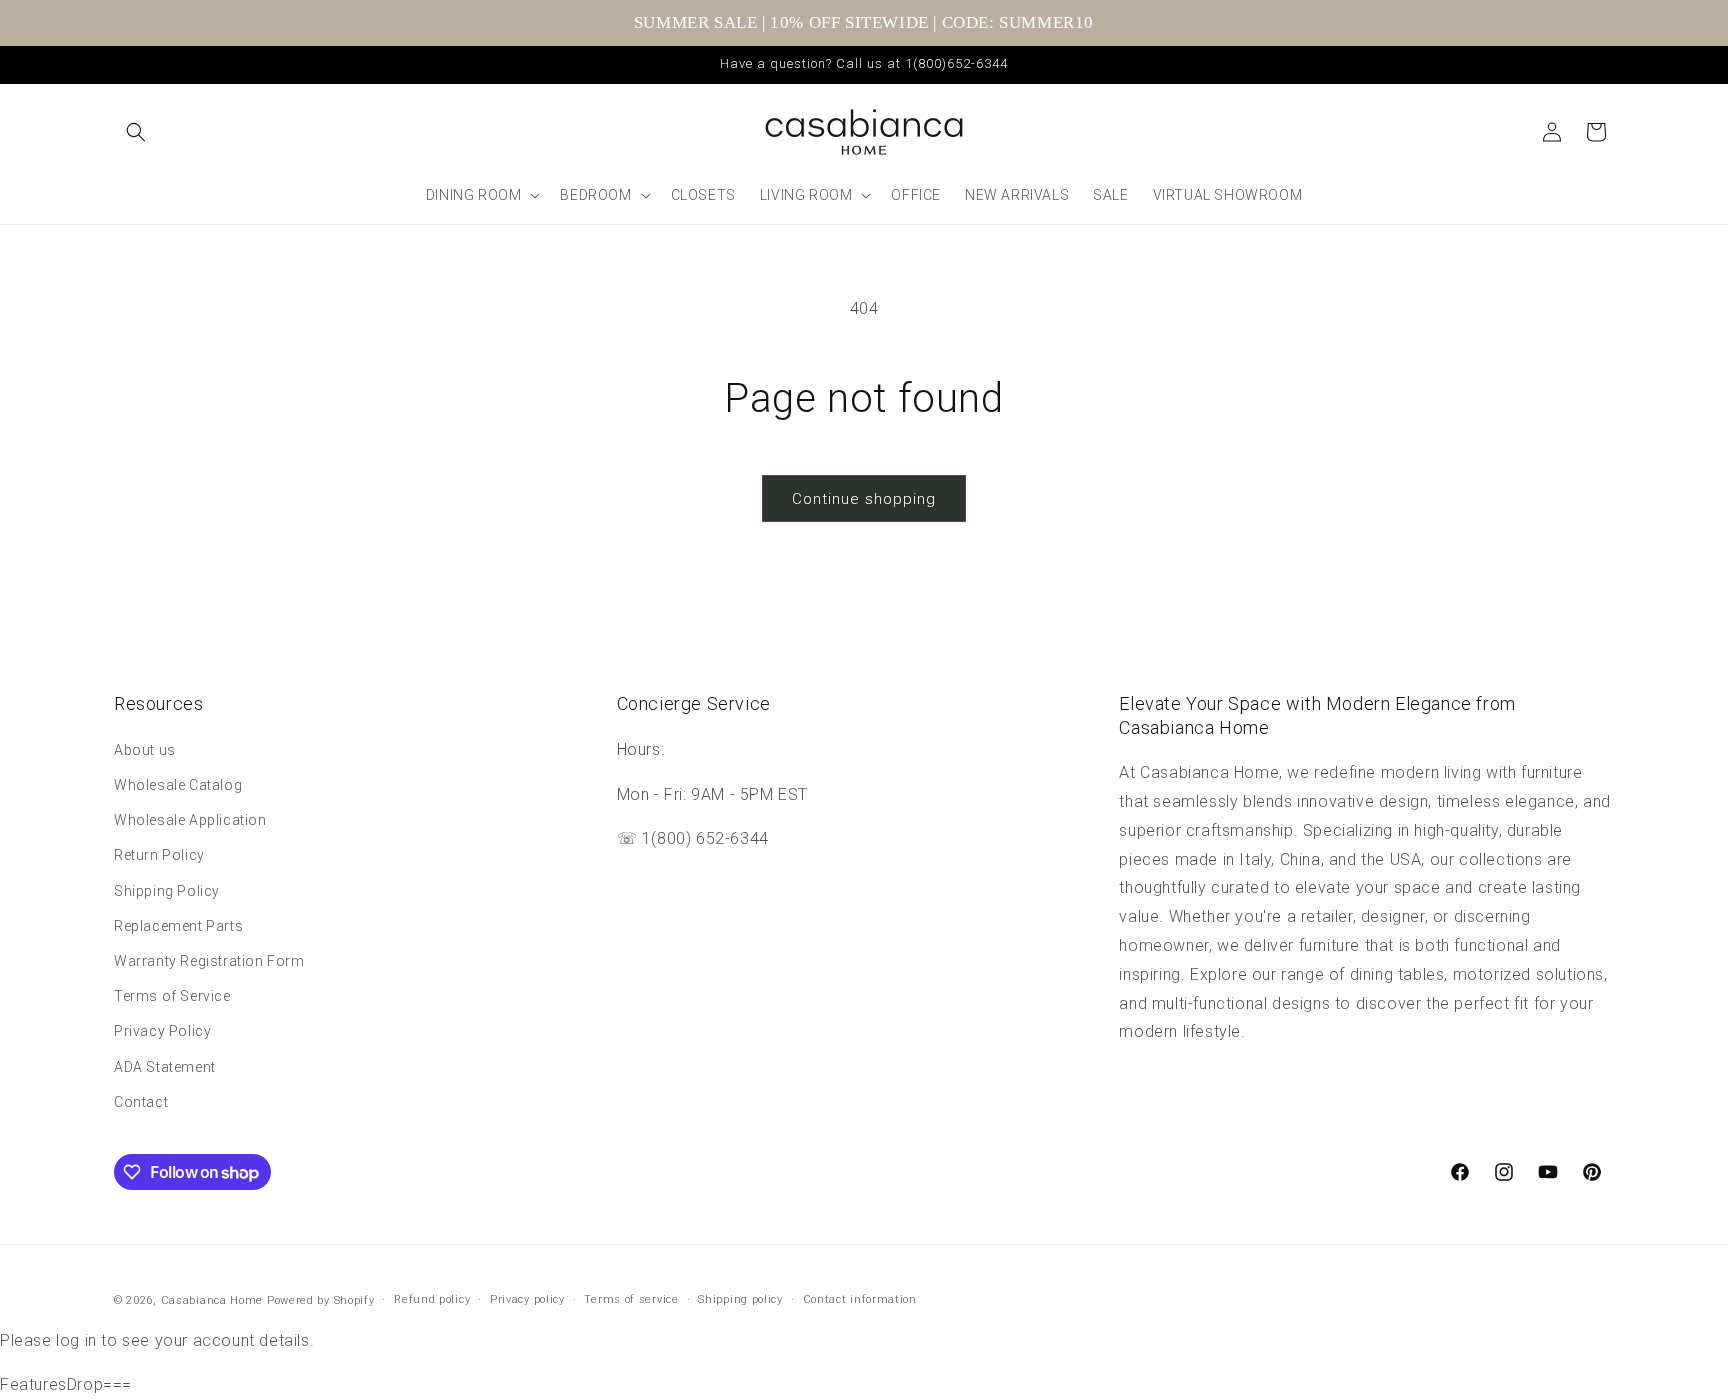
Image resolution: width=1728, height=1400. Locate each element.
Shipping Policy (167, 891)
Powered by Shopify (321, 1300)
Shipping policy (740, 1299)
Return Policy (159, 855)
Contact (141, 1102)
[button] (136, 132)
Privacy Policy (162, 1031)
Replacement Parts (178, 926)
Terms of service (631, 1299)
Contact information (860, 1299)
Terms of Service (172, 996)
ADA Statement (165, 1067)
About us (145, 750)
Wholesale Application (190, 820)
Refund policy (432, 1299)
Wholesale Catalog (178, 785)
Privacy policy (527, 1299)
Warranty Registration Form (209, 961)
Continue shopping (864, 499)
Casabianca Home (212, 1300)
